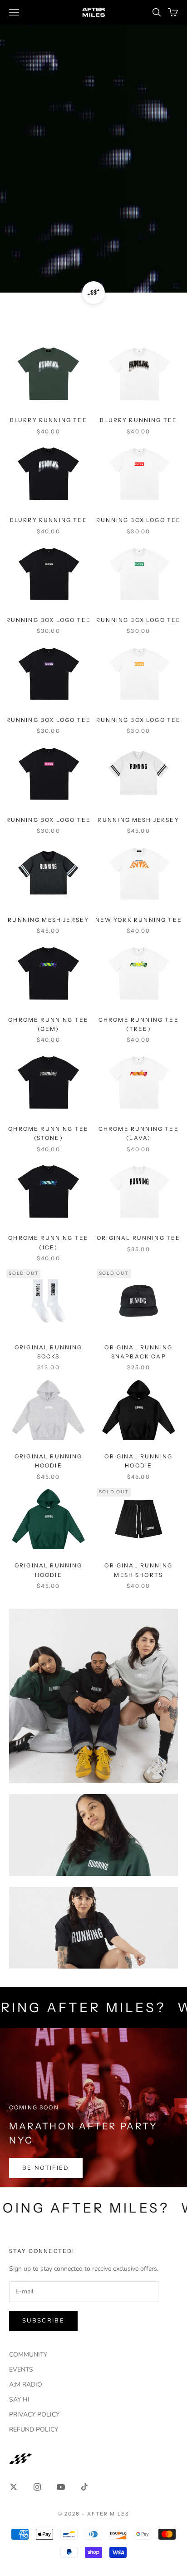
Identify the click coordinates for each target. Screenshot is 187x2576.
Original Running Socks (49, 1352)
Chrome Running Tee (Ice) (48, 1242)
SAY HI (19, 2399)
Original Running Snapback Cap (138, 1352)
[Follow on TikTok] (84, 2487)
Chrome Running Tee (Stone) (48, 1133)
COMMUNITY (28, 2355)
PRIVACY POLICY (34, 2414)
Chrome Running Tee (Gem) (48, 1024)
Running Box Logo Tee (138, 520)
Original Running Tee (138, 1238)
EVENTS (21, 2370)
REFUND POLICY (34, 2429)
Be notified (46, 2168)
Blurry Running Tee (49, 420)
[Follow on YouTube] (61, 2487)
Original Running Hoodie (49, 1461)
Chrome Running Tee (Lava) (139, 1133)
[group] (93, 146)
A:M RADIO (26, 2385)
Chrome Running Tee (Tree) (139, 1024)
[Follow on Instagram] (37, 2487)
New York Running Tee (139, 920)
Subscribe (43, 2321)
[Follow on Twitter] (14, 2487)
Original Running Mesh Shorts (138, 1570)
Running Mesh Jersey (139, 820)
